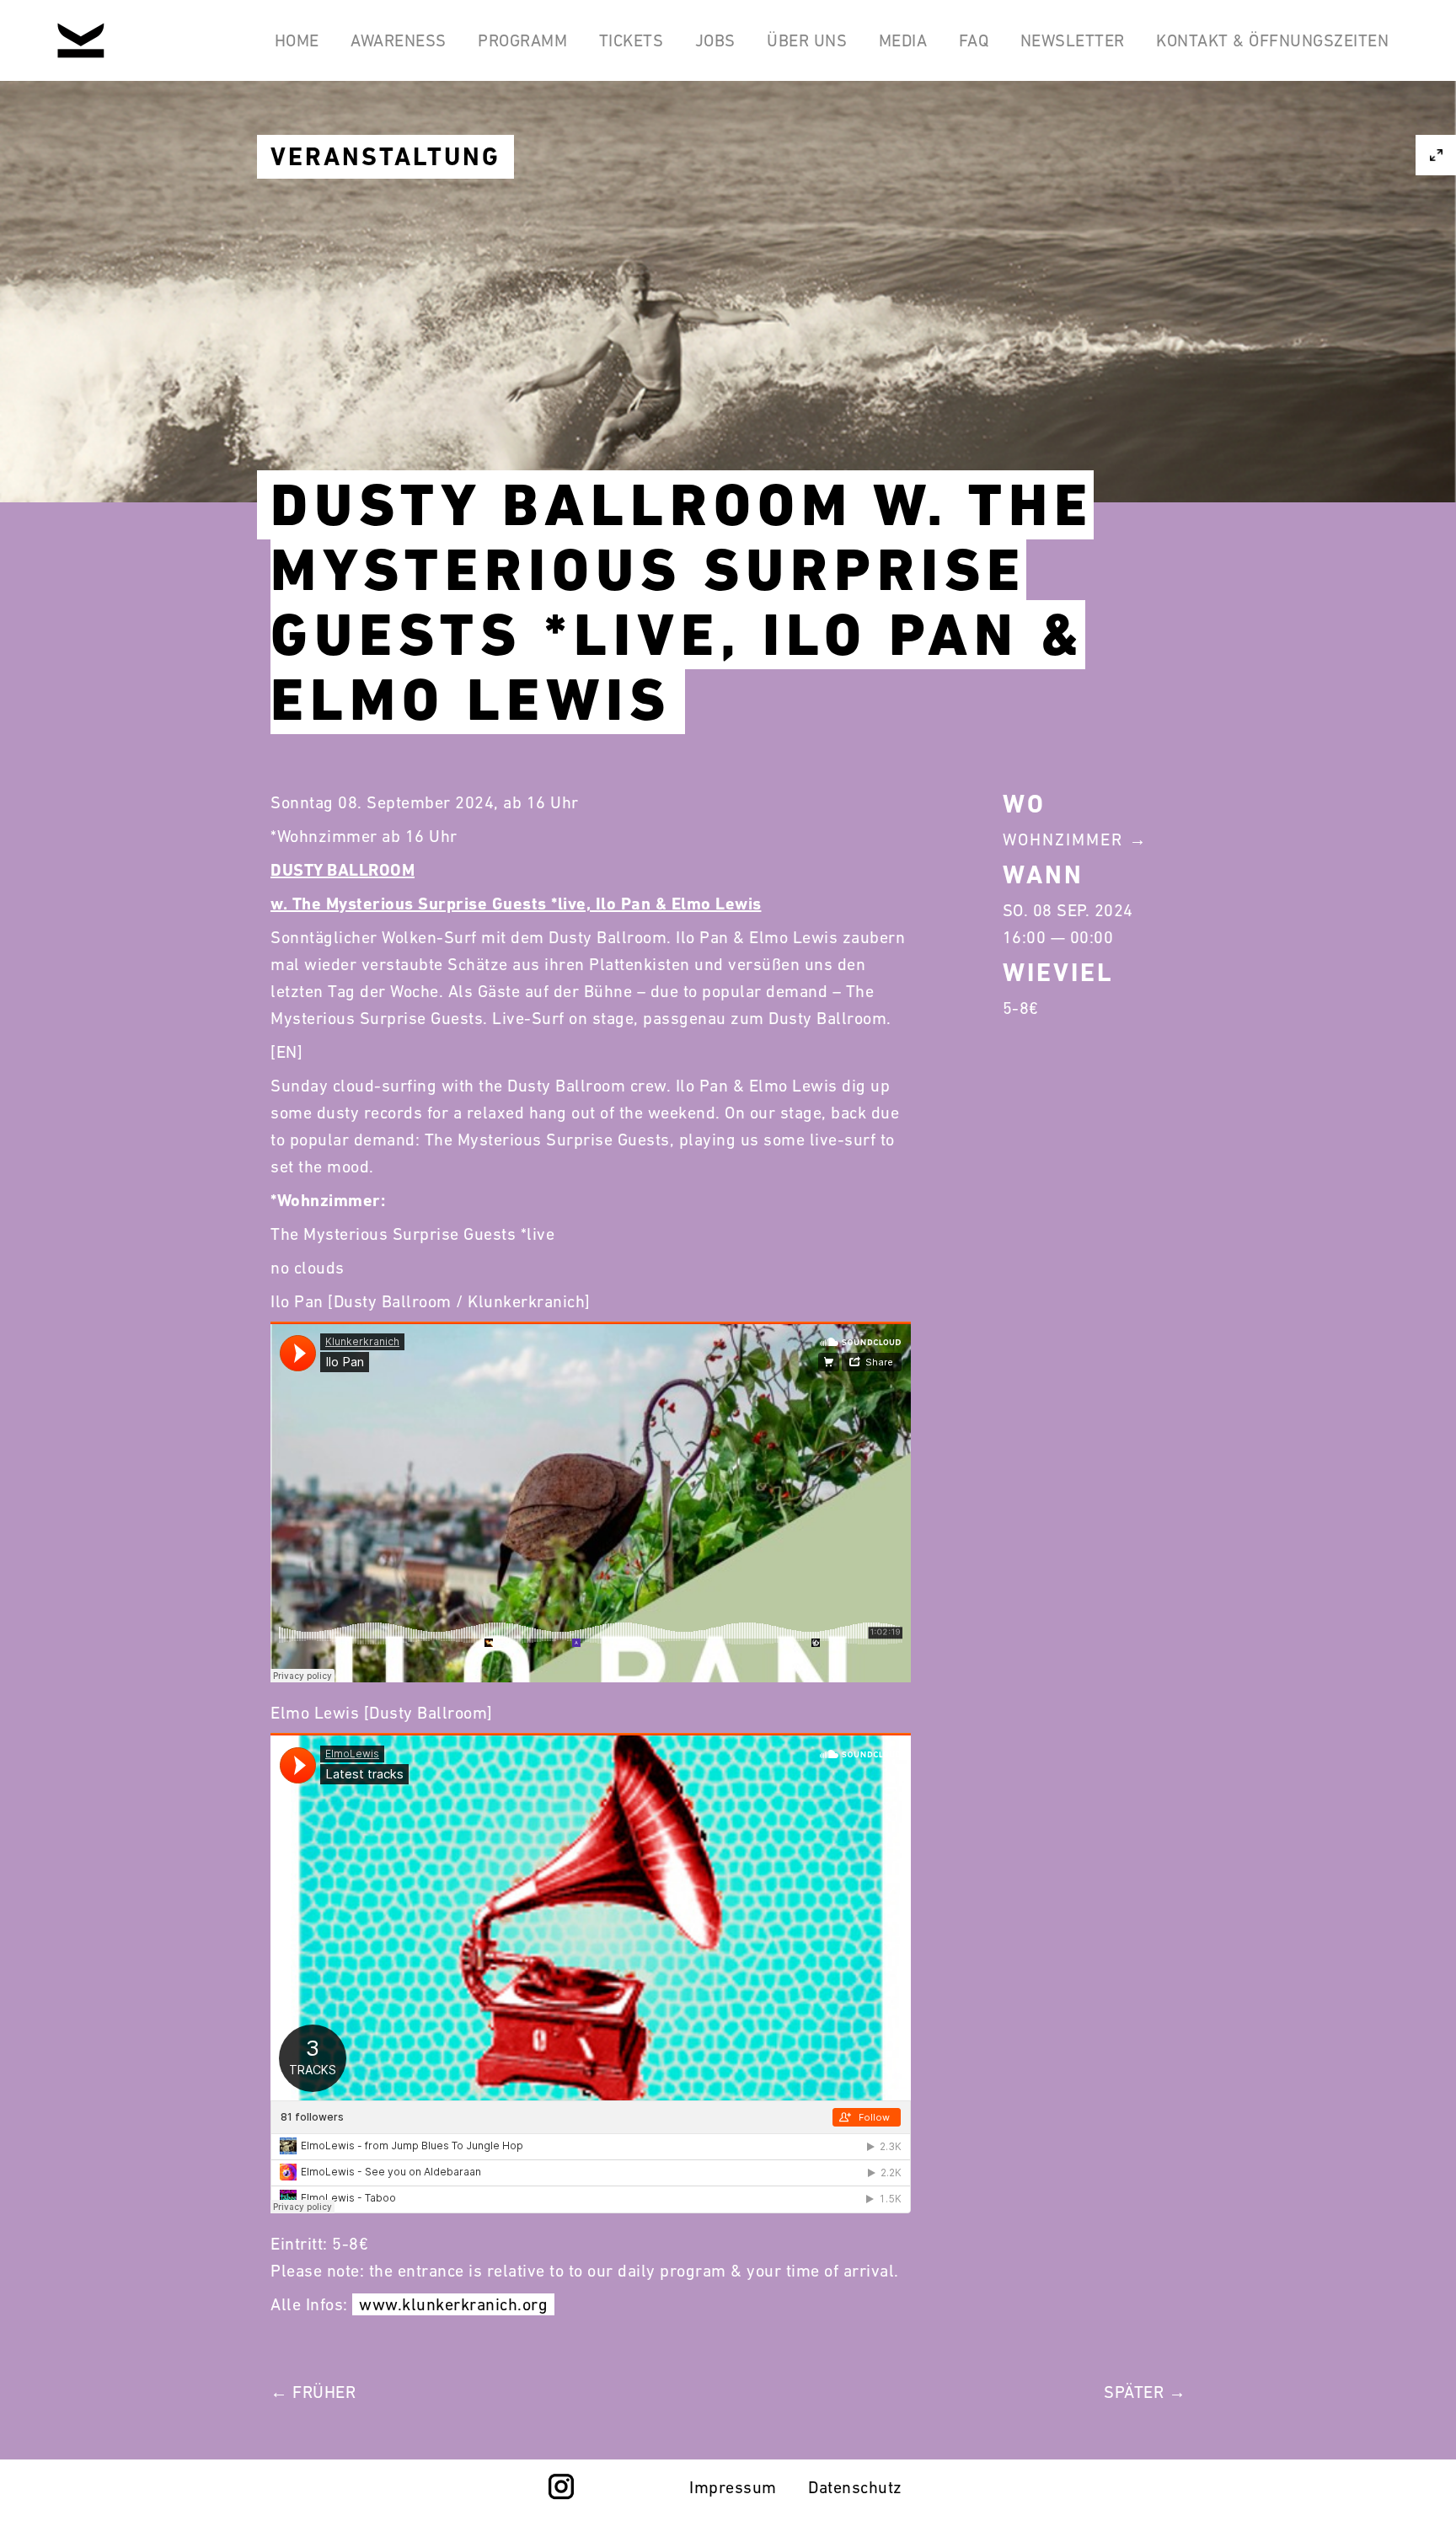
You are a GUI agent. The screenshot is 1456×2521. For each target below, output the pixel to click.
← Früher (313, 2392)
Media (903, 40)
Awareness (399, 40)
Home (297, 40)
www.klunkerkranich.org (453, 2304)
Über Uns (807, 40)
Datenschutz (855, 2487)
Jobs (715, 40)
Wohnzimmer (1063, 839)
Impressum (733, 2487)
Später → (1145, 2392)
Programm (522, 40)
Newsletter (1073, 40)
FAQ (974, 40)
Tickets (632, 40)
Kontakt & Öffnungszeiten (1272, 40)
